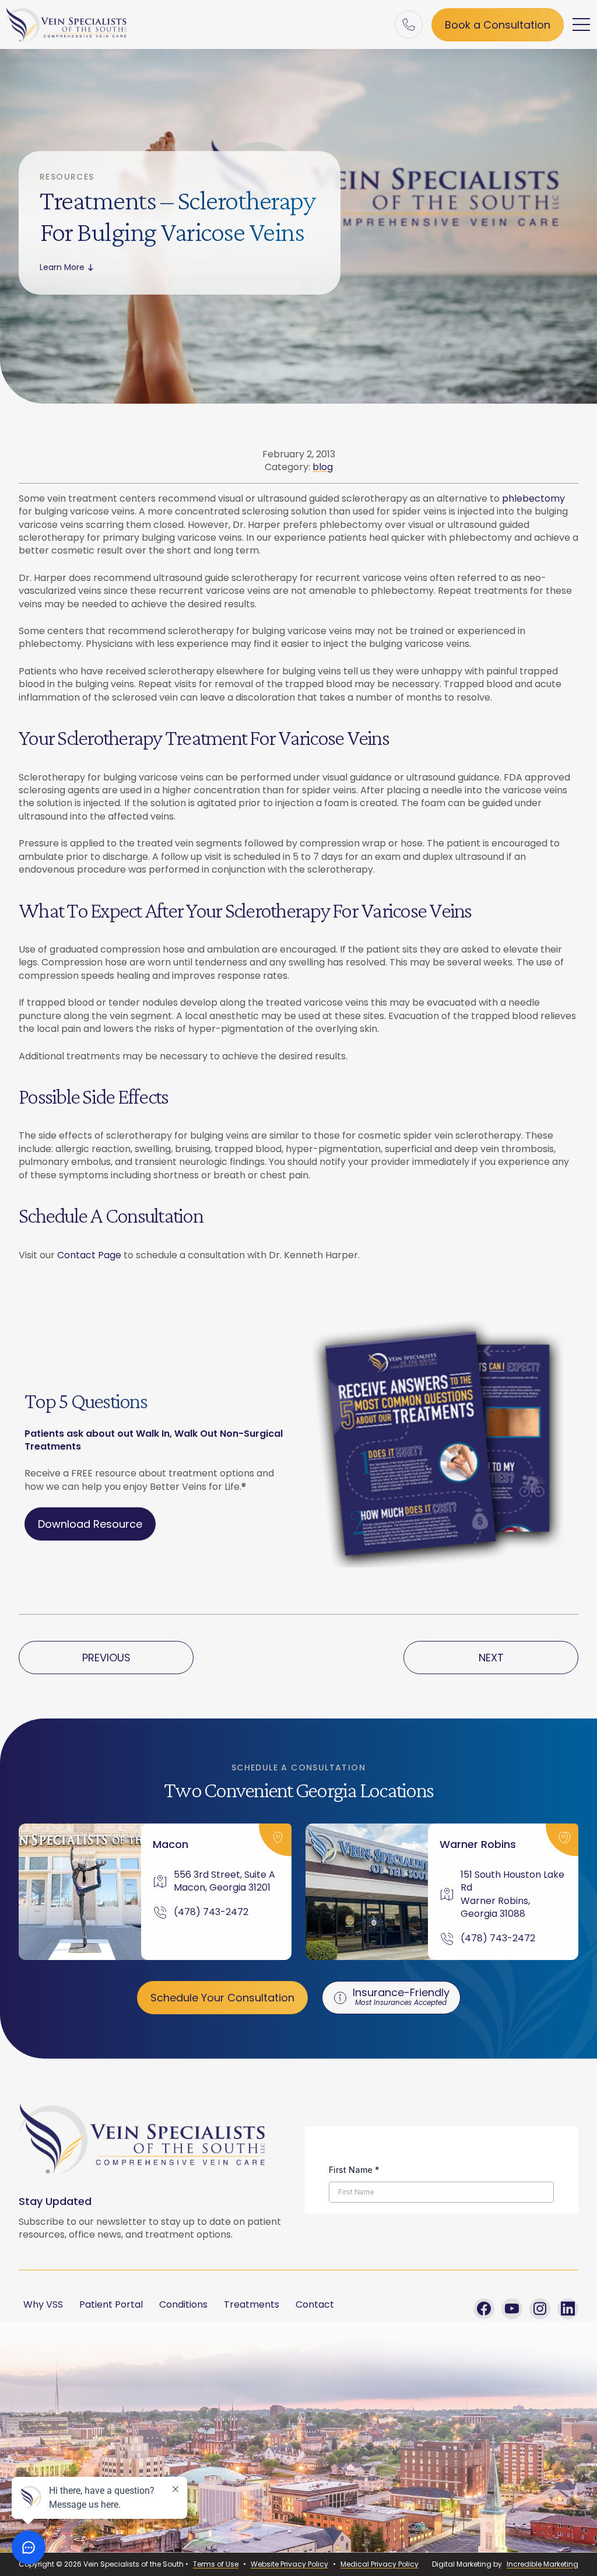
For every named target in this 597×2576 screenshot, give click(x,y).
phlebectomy (533, 498)
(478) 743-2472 (211, 1912)
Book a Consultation (498, 25)
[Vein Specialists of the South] (66, 24)
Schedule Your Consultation (222, 1998)
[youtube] (512, 2309)
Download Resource (90, 1524)
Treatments (252, 2304)
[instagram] (540, 2309)
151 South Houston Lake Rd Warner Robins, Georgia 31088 (512, 1894)
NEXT (491, 1658)
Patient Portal (111, 2304)
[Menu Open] (582, 24)
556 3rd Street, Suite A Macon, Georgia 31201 (226, 1881)
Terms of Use (216, 2564)
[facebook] (484, 2309)
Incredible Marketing (542, 2564)
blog (323, 467)
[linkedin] (568, 2309)
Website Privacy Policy (289, 2564)
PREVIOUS (106, 1658)
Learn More (62, 267)
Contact (315, 2304)
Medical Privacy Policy (380, 2564)
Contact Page (89, 1255)
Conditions (183, 2304)
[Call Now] (409, 24)
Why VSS (43, 2304)
